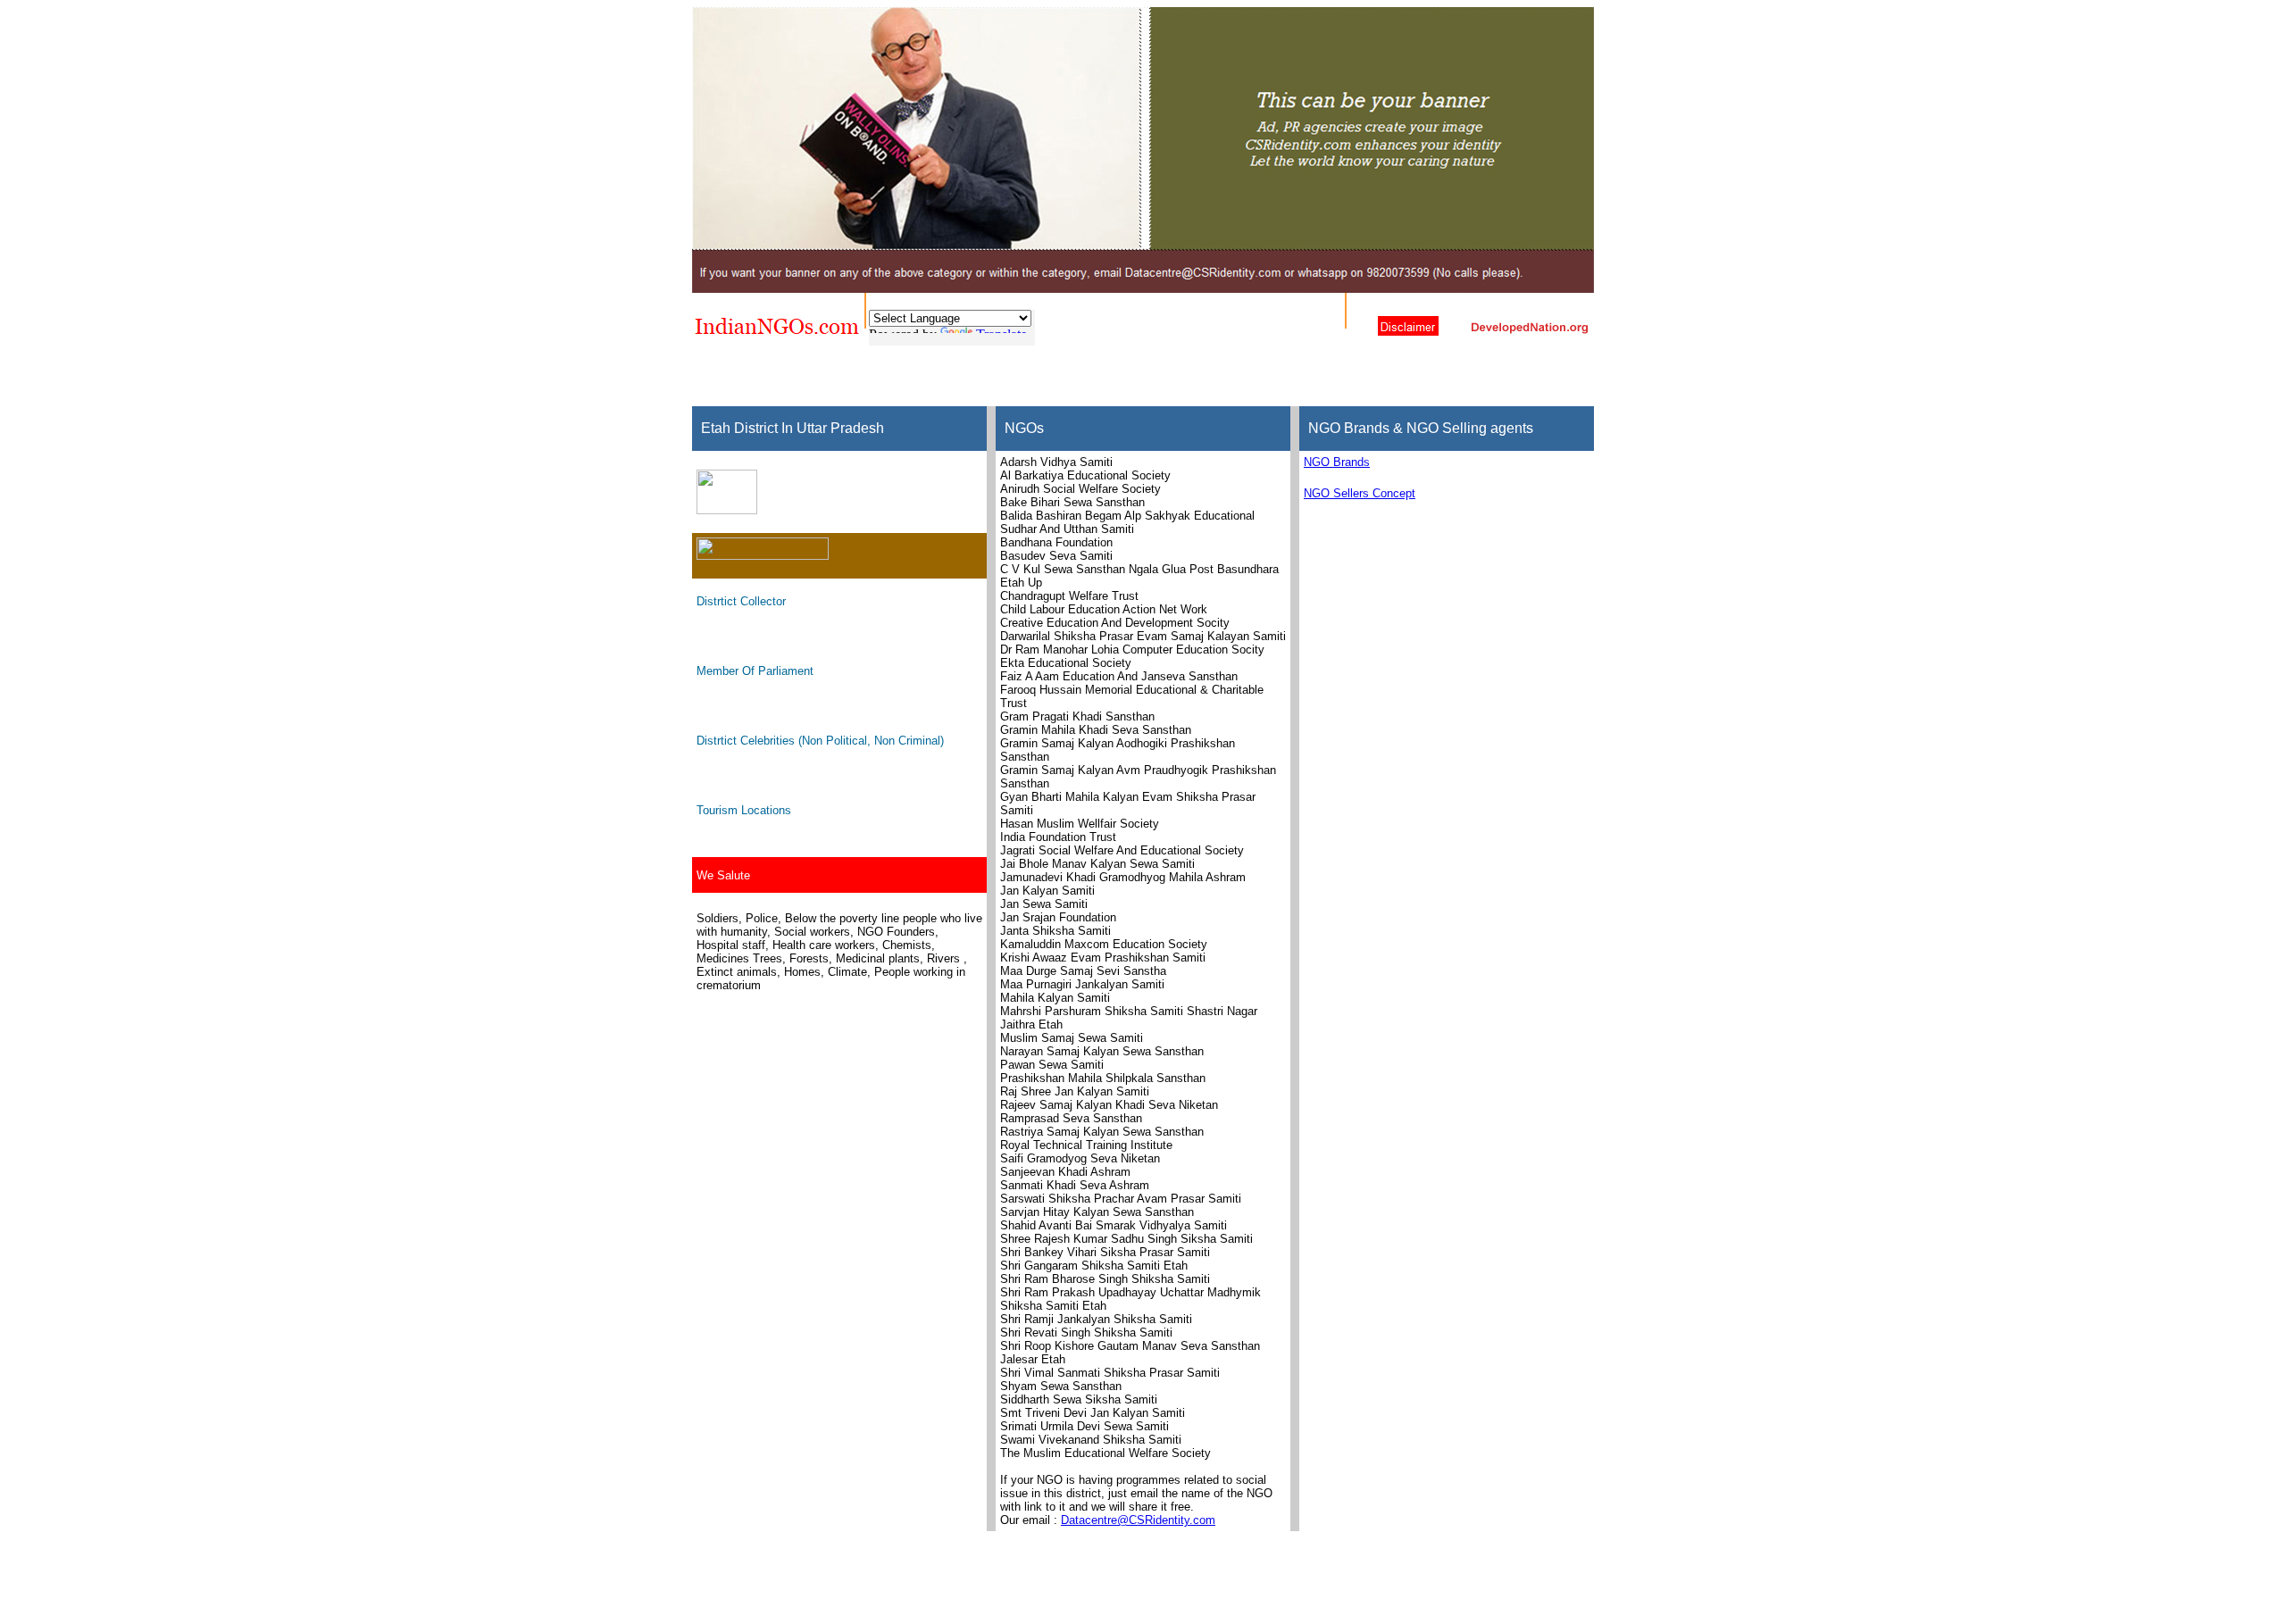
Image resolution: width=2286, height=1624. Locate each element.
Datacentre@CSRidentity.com (1138, 1520)
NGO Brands (1337, 462)
